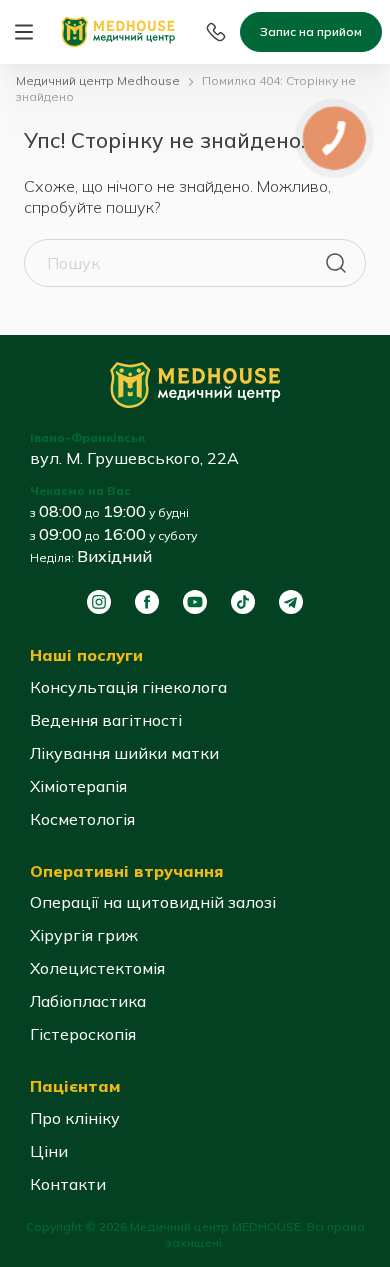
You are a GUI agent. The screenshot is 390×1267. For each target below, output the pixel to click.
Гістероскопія (83, 1034)
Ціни (49, 1151)
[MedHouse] (118, 30)
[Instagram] (99, 602)
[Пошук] (336, 263)
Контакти (68, 1184)
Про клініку (75, 1118)
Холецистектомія (97, 968)
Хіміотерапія (78, 786)
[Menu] (24, 32)
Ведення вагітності (106, 720)
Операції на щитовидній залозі (153, 902)
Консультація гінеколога (128, 687)
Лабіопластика (88, 1001)
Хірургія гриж (84, 935)
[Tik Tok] (243, 602)
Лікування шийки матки (124, 753)
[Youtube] (195, 602)
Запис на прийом (311, 31)
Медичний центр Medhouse (98, 80)
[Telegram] (291, 602)
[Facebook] (147, 602)
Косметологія (82, 819)
